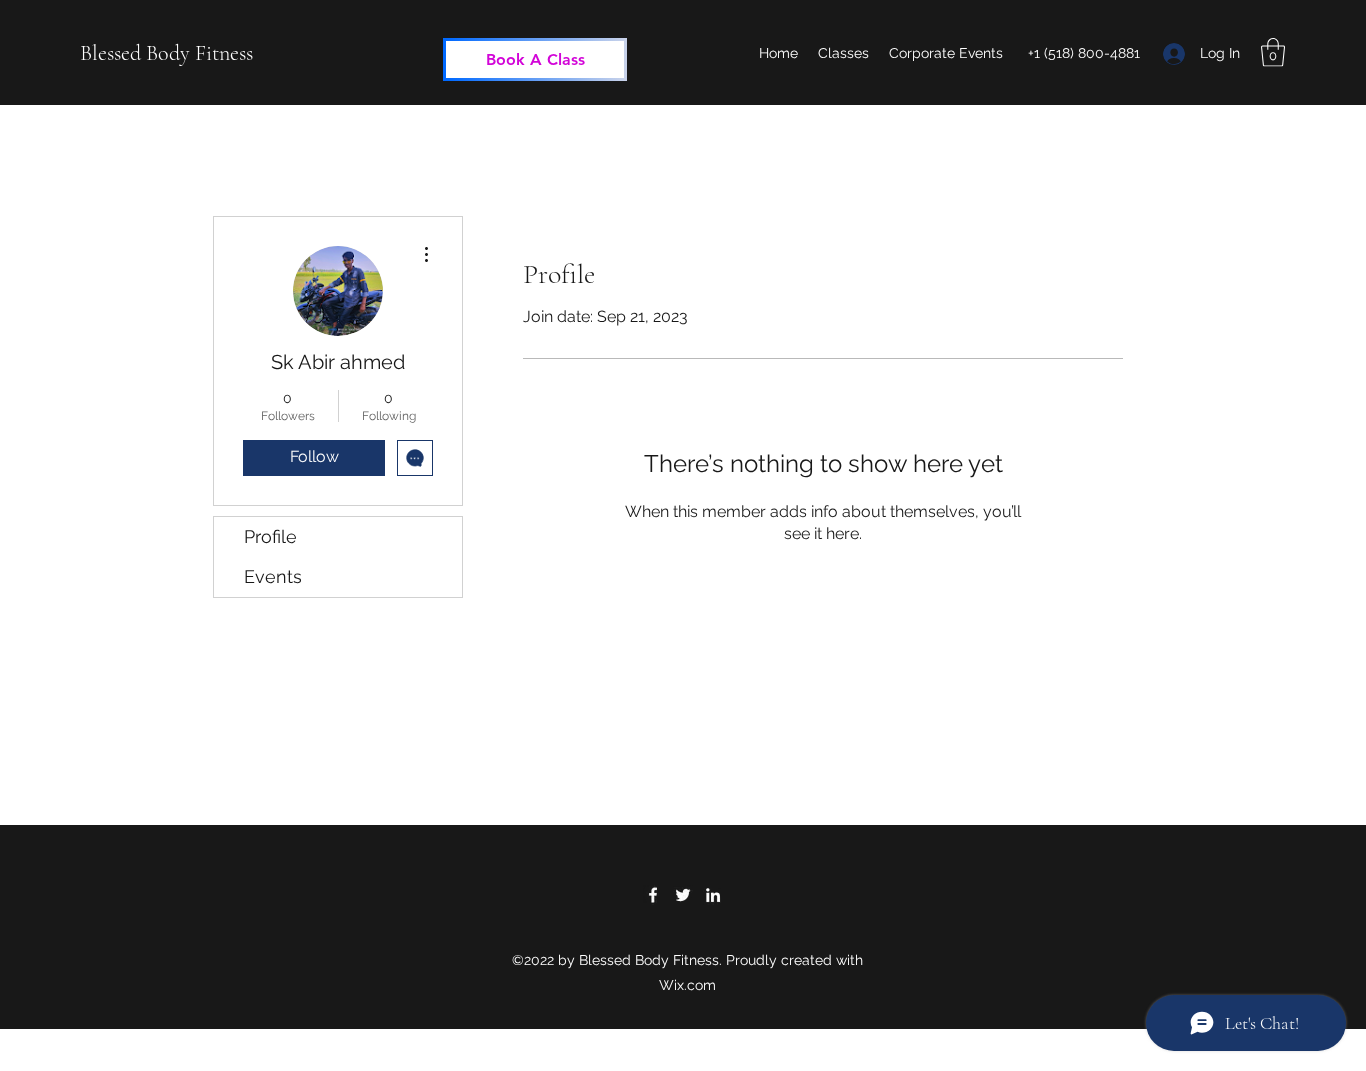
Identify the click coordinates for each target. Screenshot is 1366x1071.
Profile (270, 536)
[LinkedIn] (713, 895)
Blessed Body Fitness (166, 53)
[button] (1273, 52)
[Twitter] (683, 895)
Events (273, 576)
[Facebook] (653, 895)
